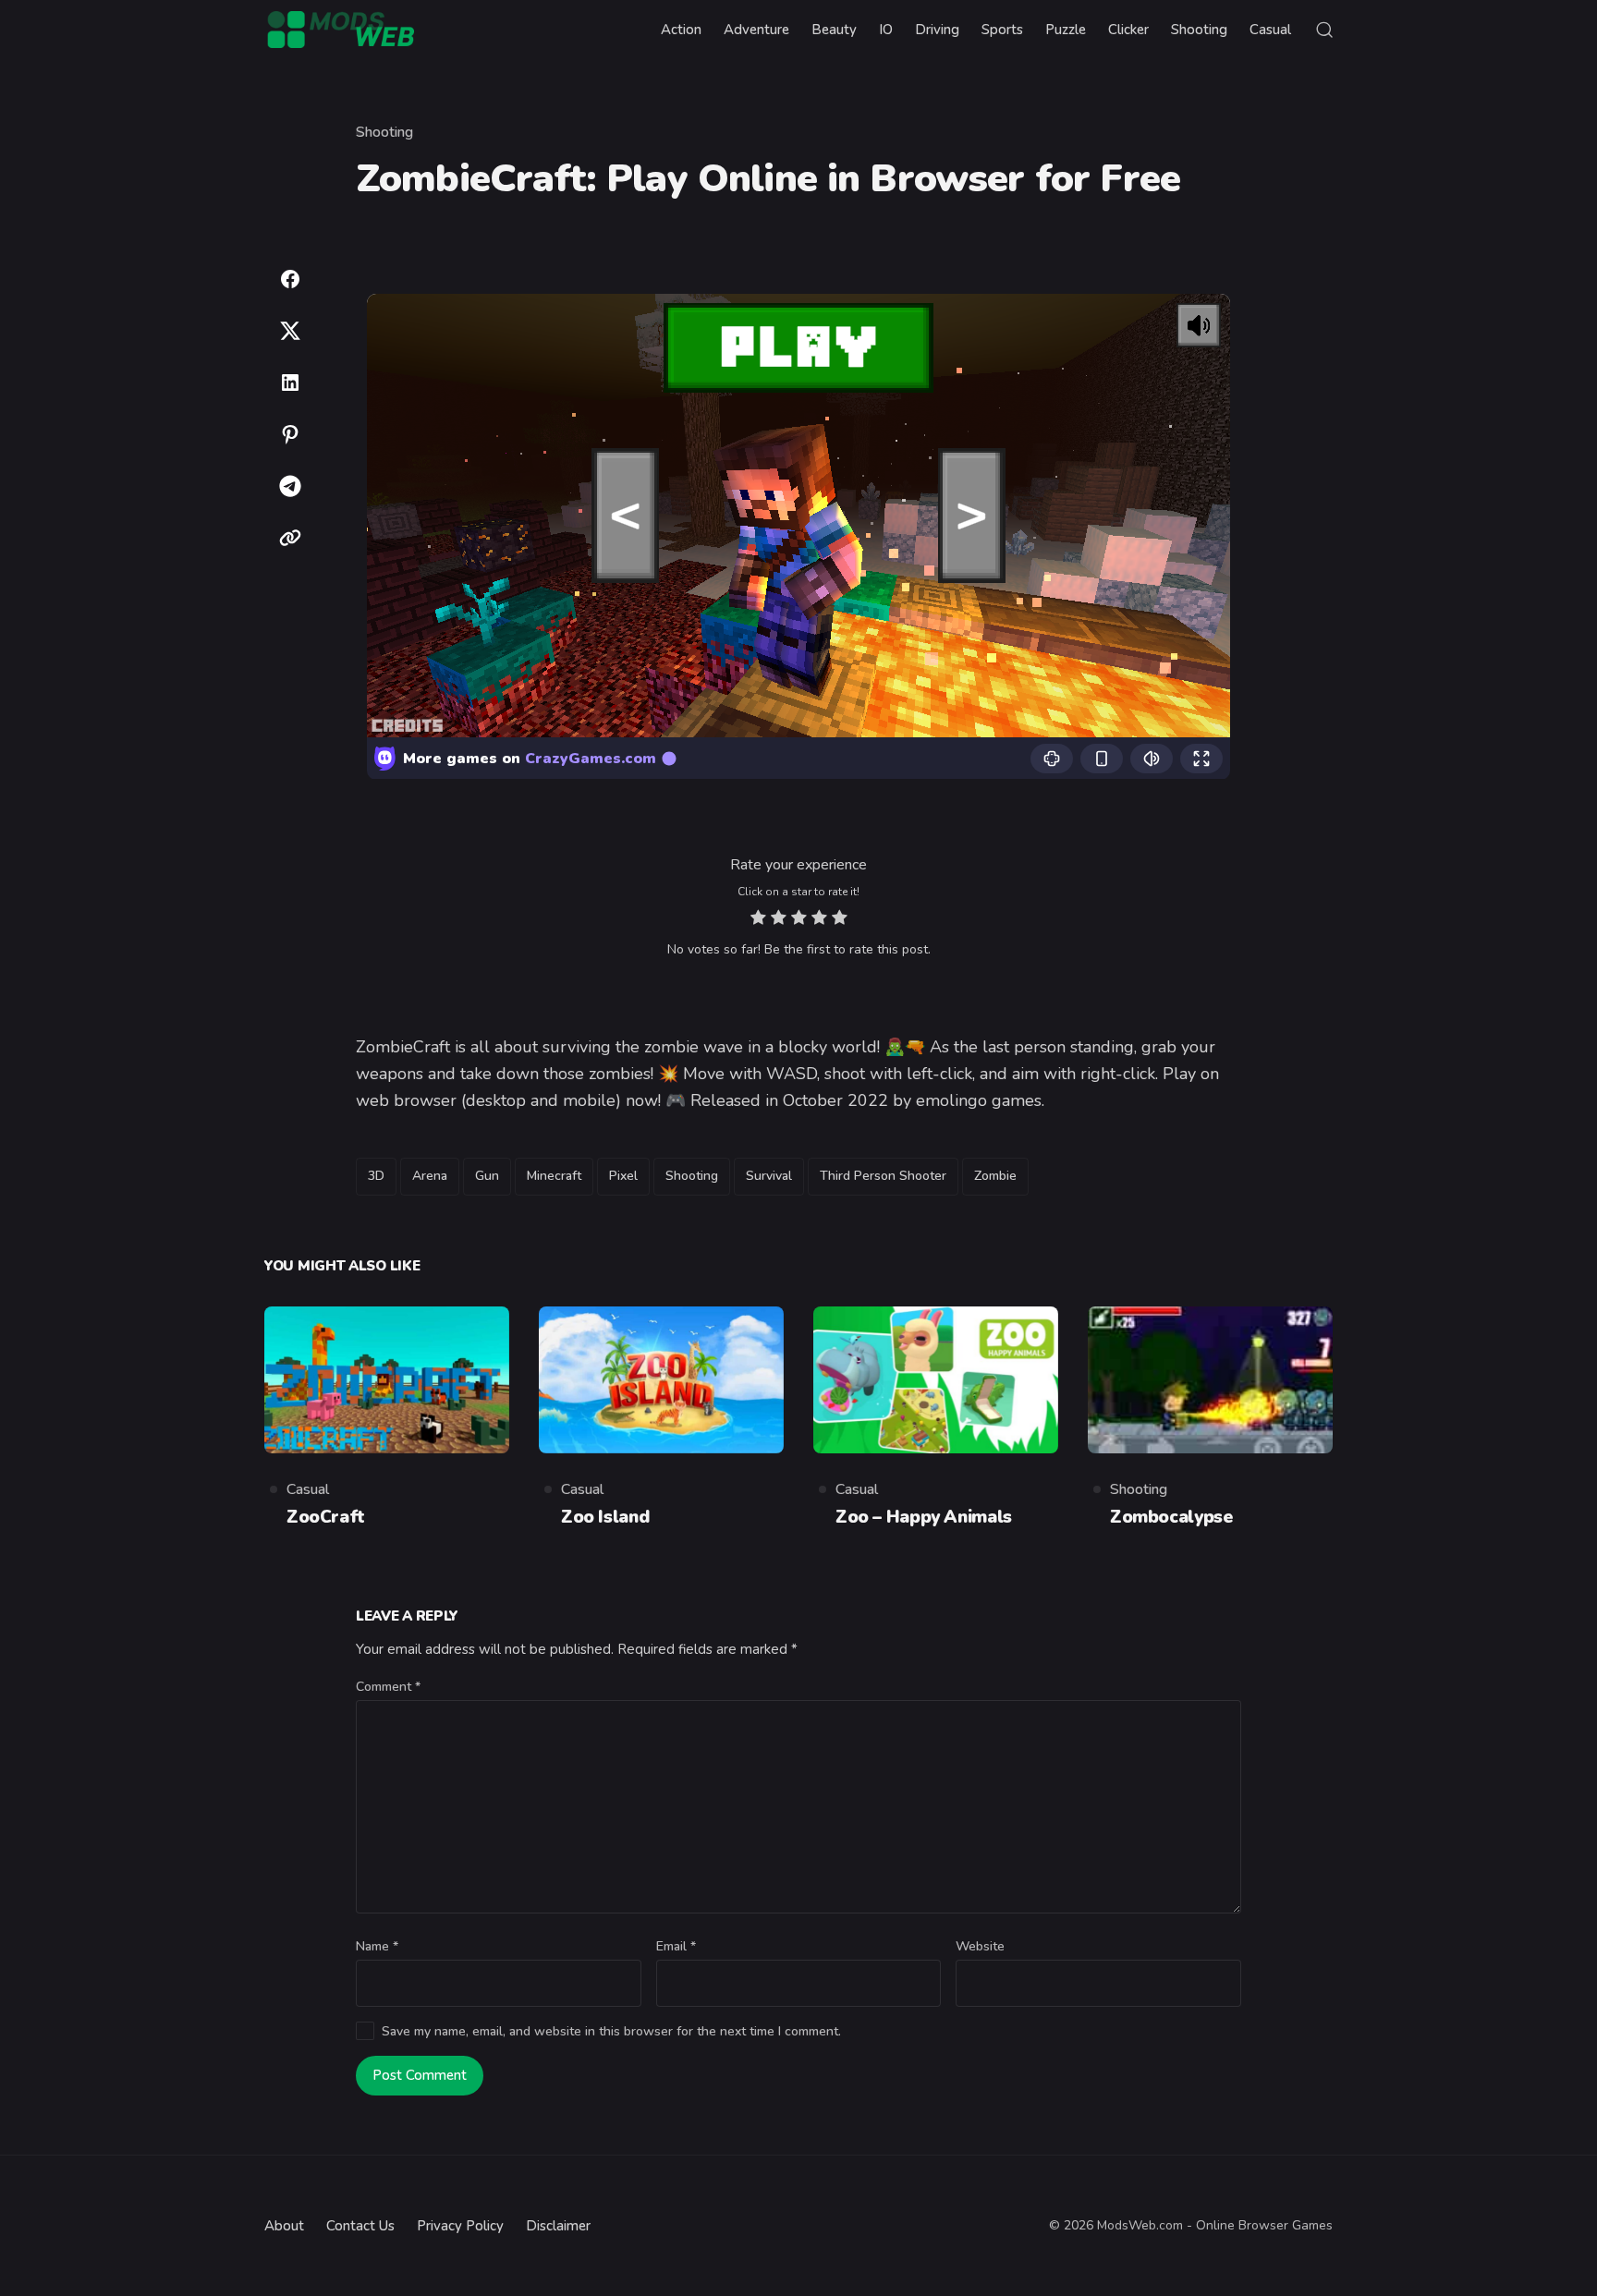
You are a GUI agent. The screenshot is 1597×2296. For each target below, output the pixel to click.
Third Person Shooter (883, 1176)
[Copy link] (290, 538)
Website (980, 1946)
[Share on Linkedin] (290, 383)
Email (676, 1946)
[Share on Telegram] (290, 486)
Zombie (995, 1176)
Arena (430, 1176)
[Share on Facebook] (290, 279)
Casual (308, 1489)
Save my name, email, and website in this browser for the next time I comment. (611, 2031)
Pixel (623, 1176)
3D (376, 1176)
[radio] (758, 920)
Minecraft (554, 1176)
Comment (388, 1687)
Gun (487, 1176)
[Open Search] (1324, 30)
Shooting (384, 132)
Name (377, 1946)
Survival (769, 1176)
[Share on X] (290, 331)
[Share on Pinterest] (290, 434)
